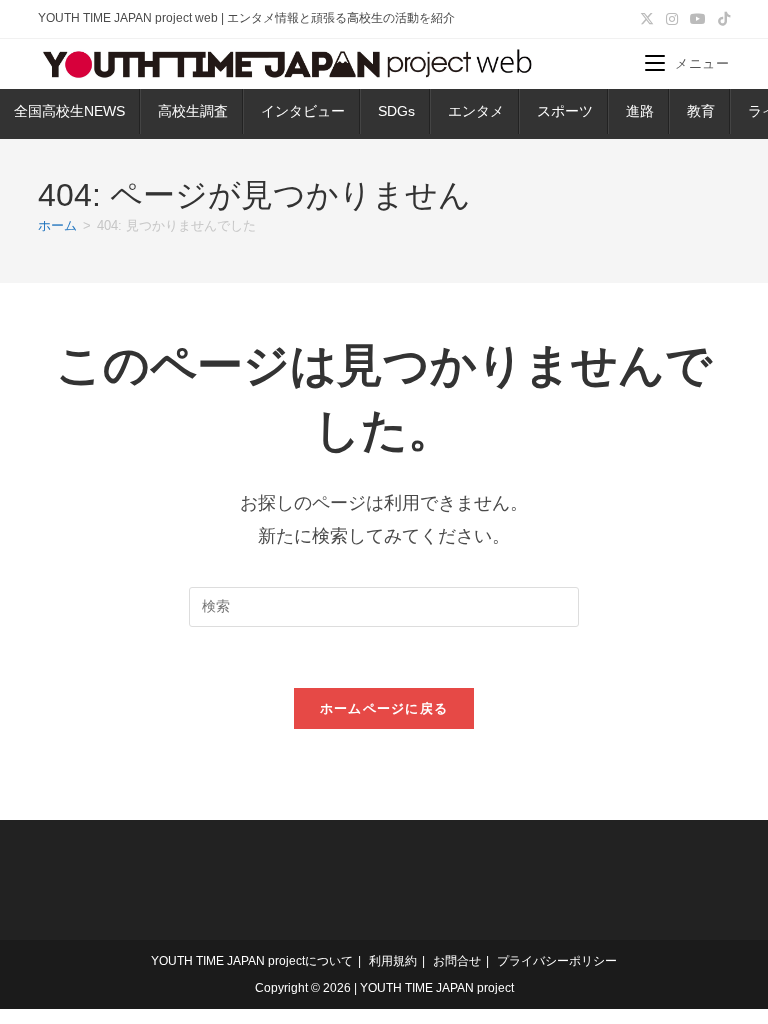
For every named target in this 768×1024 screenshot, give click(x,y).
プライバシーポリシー (557, 961)
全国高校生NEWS (69, 111)
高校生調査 (193, 111)
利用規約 (393, 961)
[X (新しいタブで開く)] (647, 19)
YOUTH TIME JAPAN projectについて (252, 961)
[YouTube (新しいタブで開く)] (698, 19)
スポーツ (565, 111)
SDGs (396, 111)
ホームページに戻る (384, 708)
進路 (640, 111)
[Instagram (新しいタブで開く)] (672, 19)
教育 (701, 111)
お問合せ (457, 961)
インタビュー (303, 111)
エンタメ (476, 111)
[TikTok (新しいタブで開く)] (721, 19)
